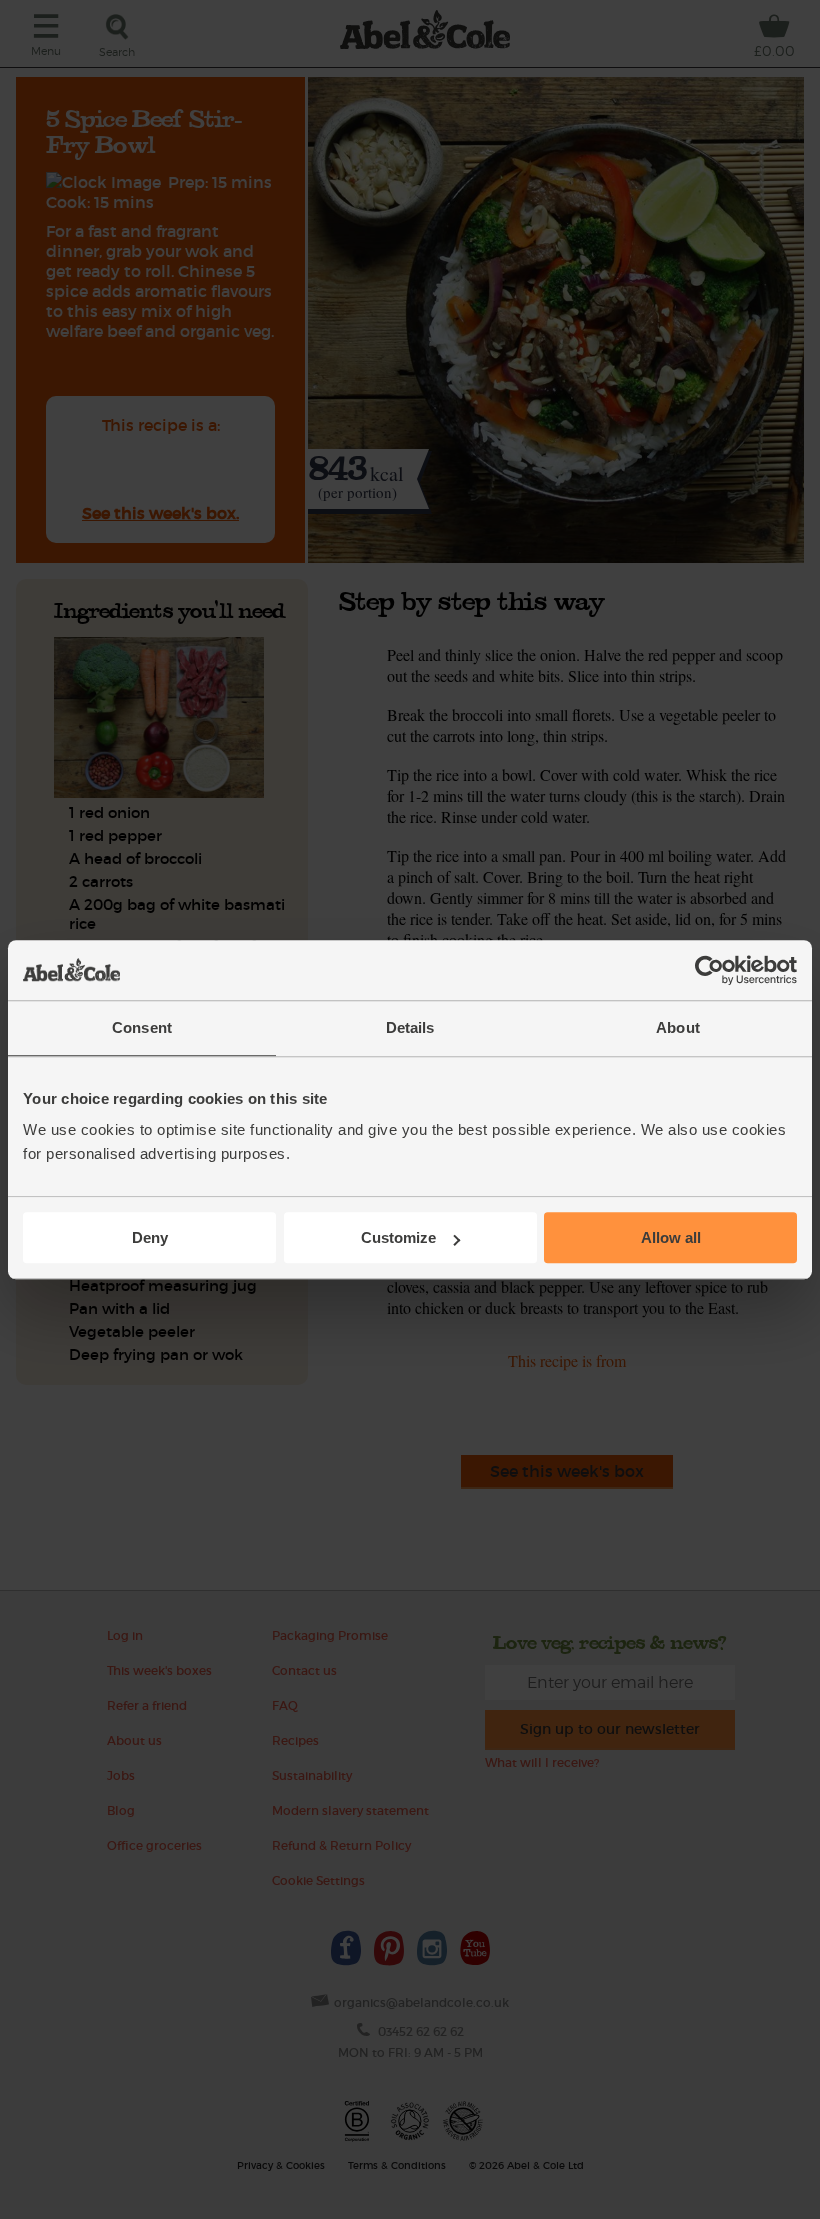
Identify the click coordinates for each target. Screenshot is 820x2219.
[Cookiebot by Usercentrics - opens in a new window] (709, 970)
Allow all (671, 1237)
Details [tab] (410, 1027)
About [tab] (678, 1027)
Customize (398, 1237)
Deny (150, 1237)
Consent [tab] (142, 1027)
